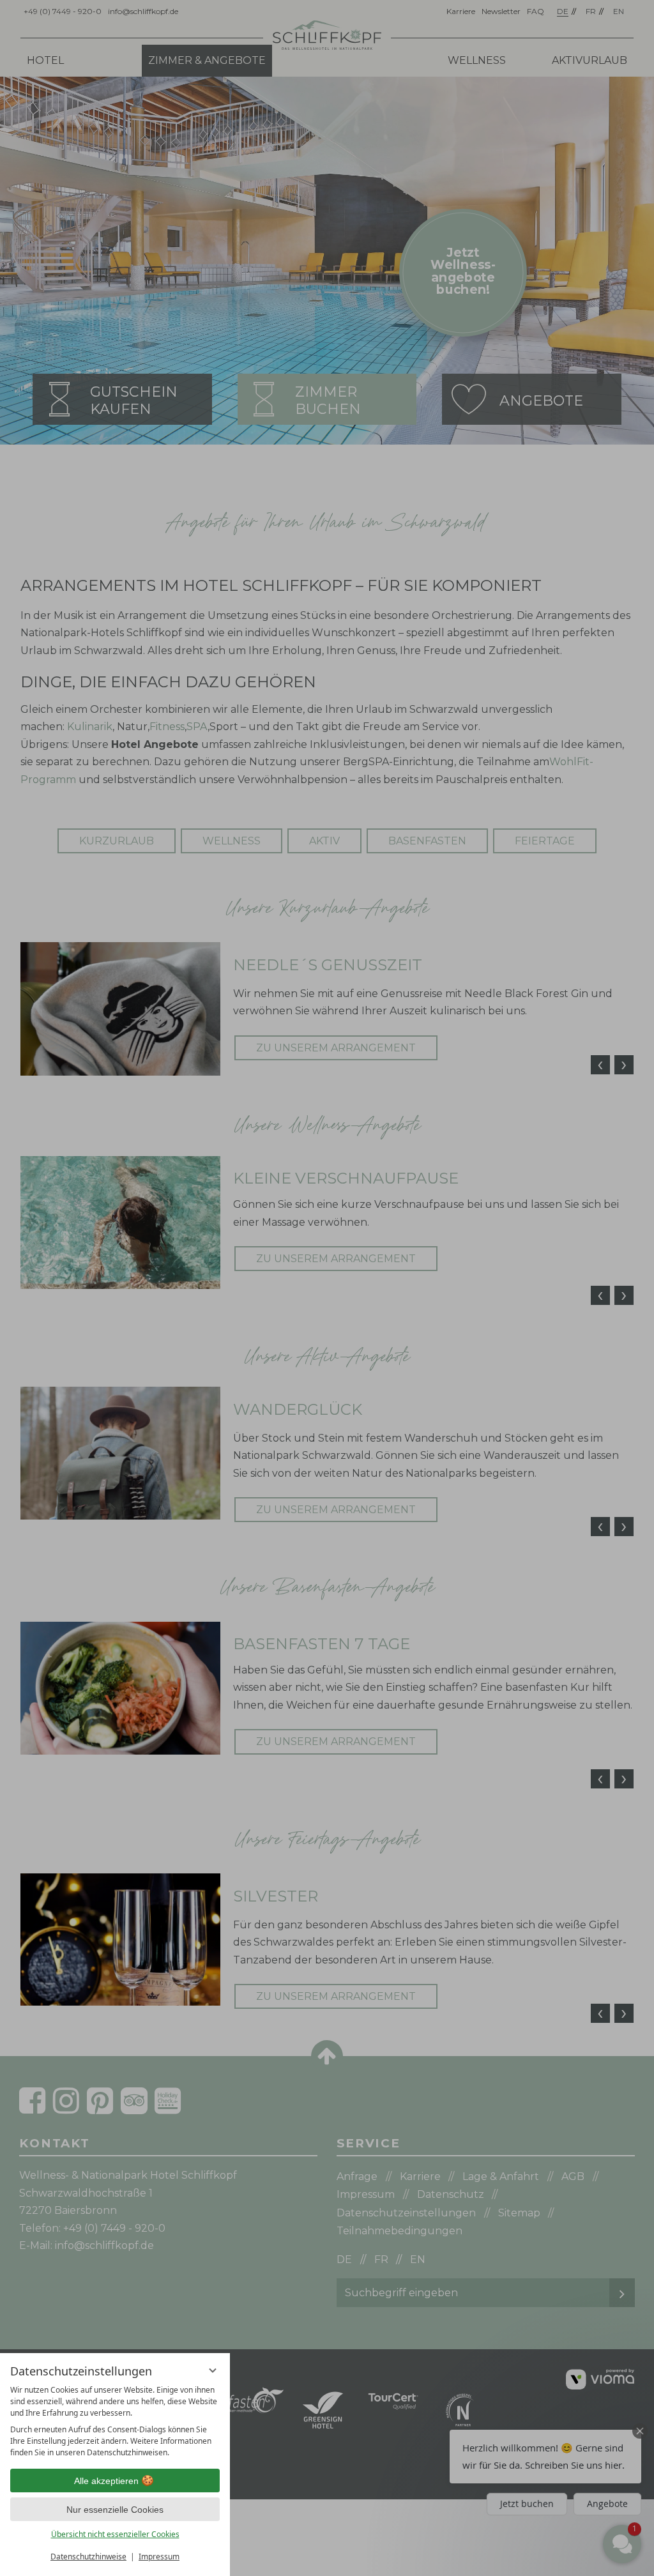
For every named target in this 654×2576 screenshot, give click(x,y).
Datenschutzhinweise (88, 2557)
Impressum (159, 2557)
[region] (115, 2421)
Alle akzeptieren (106, 2481)
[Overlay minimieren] (213, 2370)
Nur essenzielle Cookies (115, 2510)
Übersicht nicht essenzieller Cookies (115, 2534)
